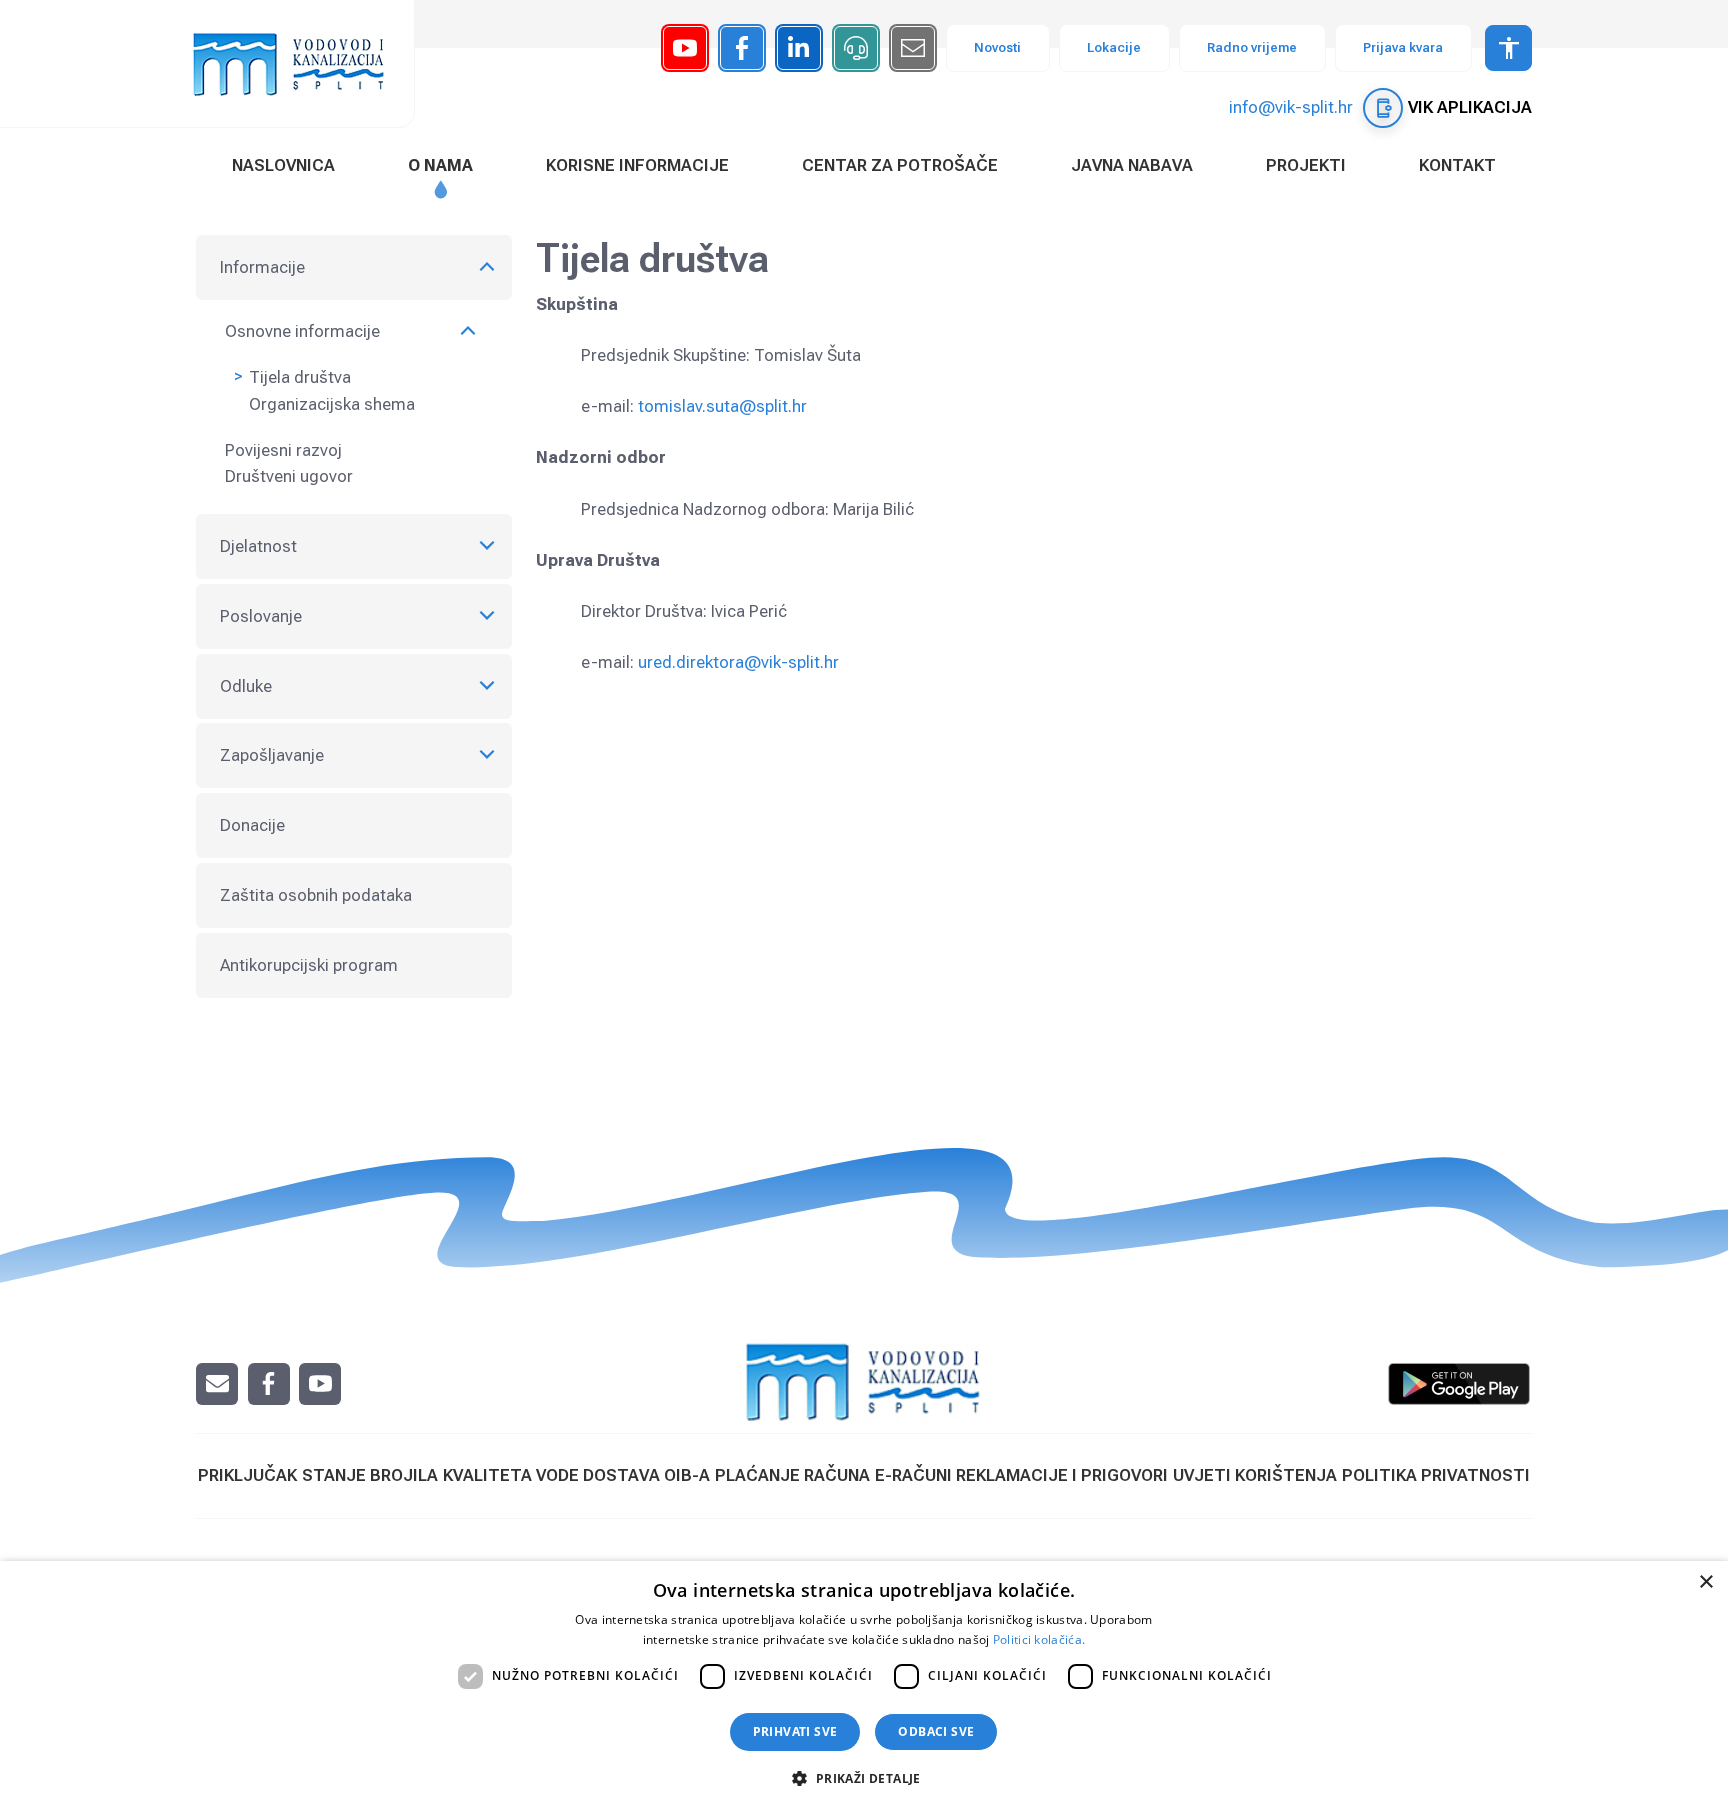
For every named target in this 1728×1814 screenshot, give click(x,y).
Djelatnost (258, 546)
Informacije (262, 267)
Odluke (246, 686)
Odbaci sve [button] (936, 1731)
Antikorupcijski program (309, 965)
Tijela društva (300, 377)
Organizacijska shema (332, 404)
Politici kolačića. (1039, 1639)
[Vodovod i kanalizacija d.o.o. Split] (299, 63)
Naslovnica (283, 165)
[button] (863, 1778)
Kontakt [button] (1457, 165)
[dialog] (864, 1687)
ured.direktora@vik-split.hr (738, 662)
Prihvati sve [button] (795, 1731)
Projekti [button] (1306, 165)
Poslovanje (261, 616)
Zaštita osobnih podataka (316, 895)
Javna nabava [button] (1132, 165)
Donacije (252, 825)
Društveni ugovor (289, 476)
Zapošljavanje (272, 755)
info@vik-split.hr (1291, 107)
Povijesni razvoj (283, 450)
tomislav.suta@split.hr (722, 406)
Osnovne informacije (302, 331)
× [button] (1705, 1582)
